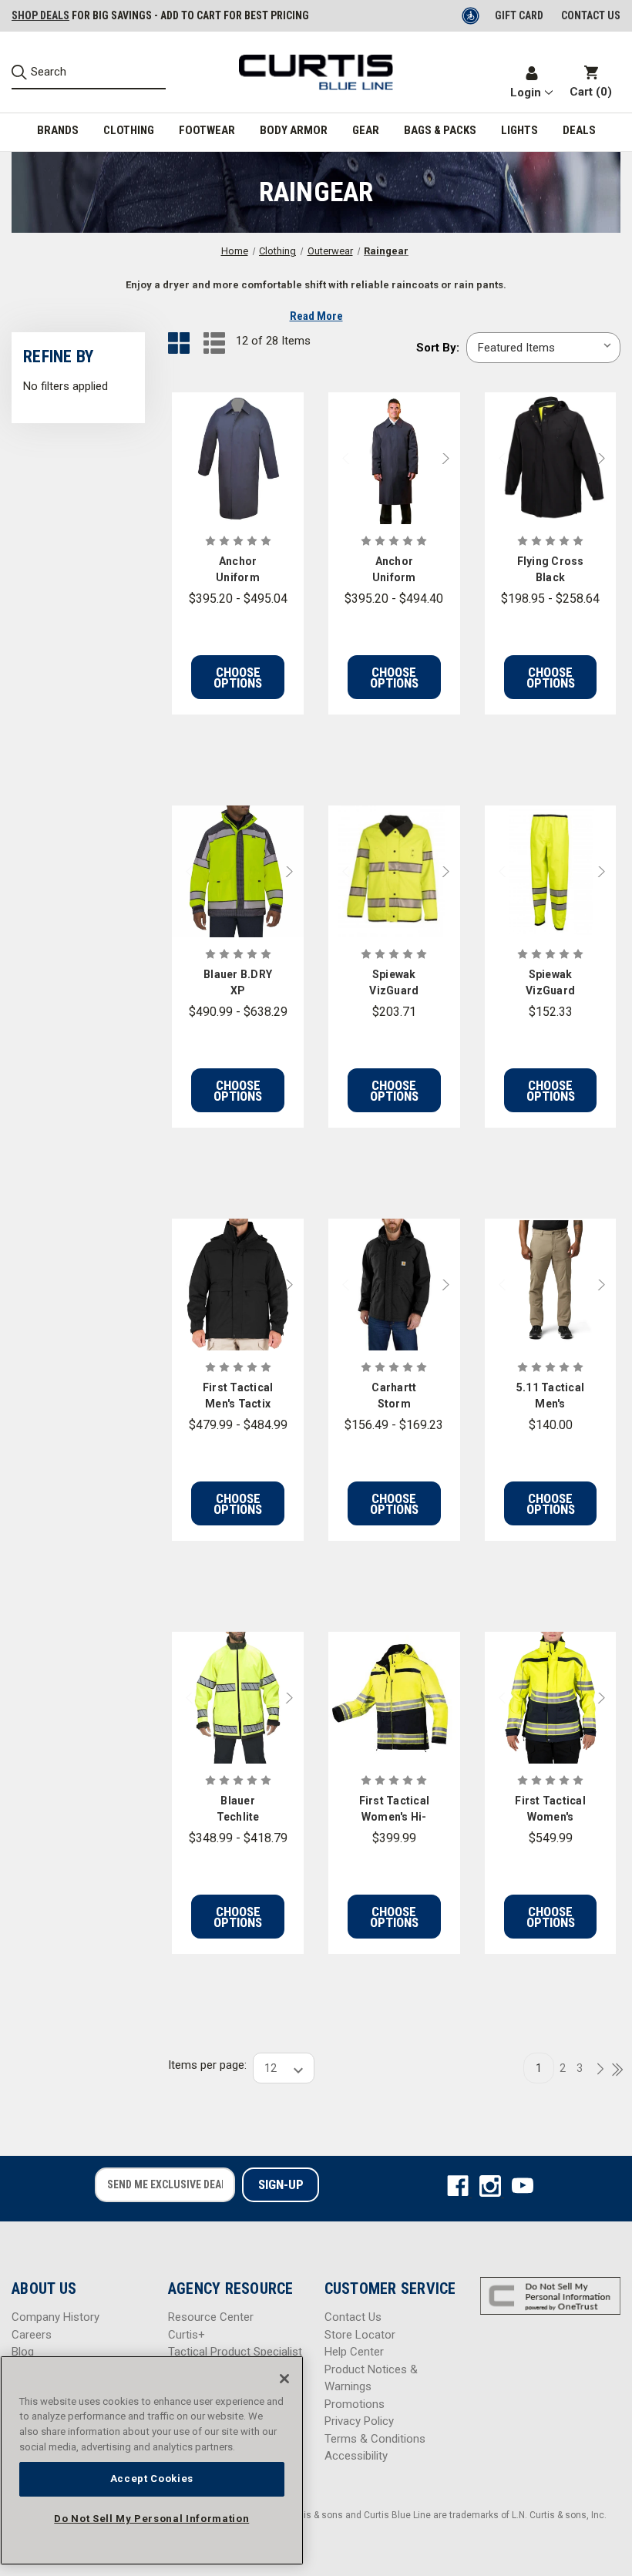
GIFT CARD (519, 15)
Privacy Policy (359, 2421)
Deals (579, 130)
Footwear (207, 130)
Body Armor (294, 130)
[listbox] (543, 348)
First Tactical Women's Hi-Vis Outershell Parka (395, 1810)
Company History (55, 2317)
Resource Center (211, 2317)
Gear (366, 130)
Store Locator (360, 2335)
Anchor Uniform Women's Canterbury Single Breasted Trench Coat (238, 570)
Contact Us (353, 2317)
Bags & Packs (440, 130)
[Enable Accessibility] (472, 15)
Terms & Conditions (375, 2439)
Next (449, 458)
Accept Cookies (152, 2478)
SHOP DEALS (40, 15)
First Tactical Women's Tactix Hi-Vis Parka (550, 1810)
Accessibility (356, 2456)
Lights (519, 130)
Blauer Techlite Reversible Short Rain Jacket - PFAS (238, 1810)
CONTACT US (591, 15)
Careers (32, 2335)
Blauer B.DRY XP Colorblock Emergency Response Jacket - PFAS (238, 984)
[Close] (284, 2379)
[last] (612, 2070)
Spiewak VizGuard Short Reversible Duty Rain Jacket (394, 984)
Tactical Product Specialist (235, 2352)
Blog (23, 2352)
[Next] (596, 2070)
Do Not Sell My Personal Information (151, 2519)
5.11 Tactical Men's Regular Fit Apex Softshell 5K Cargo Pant (550, 1397)
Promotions (355, 2404)
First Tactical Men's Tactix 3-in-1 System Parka (238, 1397)
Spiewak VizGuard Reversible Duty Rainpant (550, 984)
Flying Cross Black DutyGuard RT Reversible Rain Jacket (551, 570)
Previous (339, 458)
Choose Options (238, 678)
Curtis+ (187, 2335)
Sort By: (438, 348)
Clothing (129, 130)
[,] (238, 458)
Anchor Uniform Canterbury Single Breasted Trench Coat (394, 570)
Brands (58, 130)
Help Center (354, 2352)
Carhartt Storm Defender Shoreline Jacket (394, 1397)
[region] (152, 2460)
